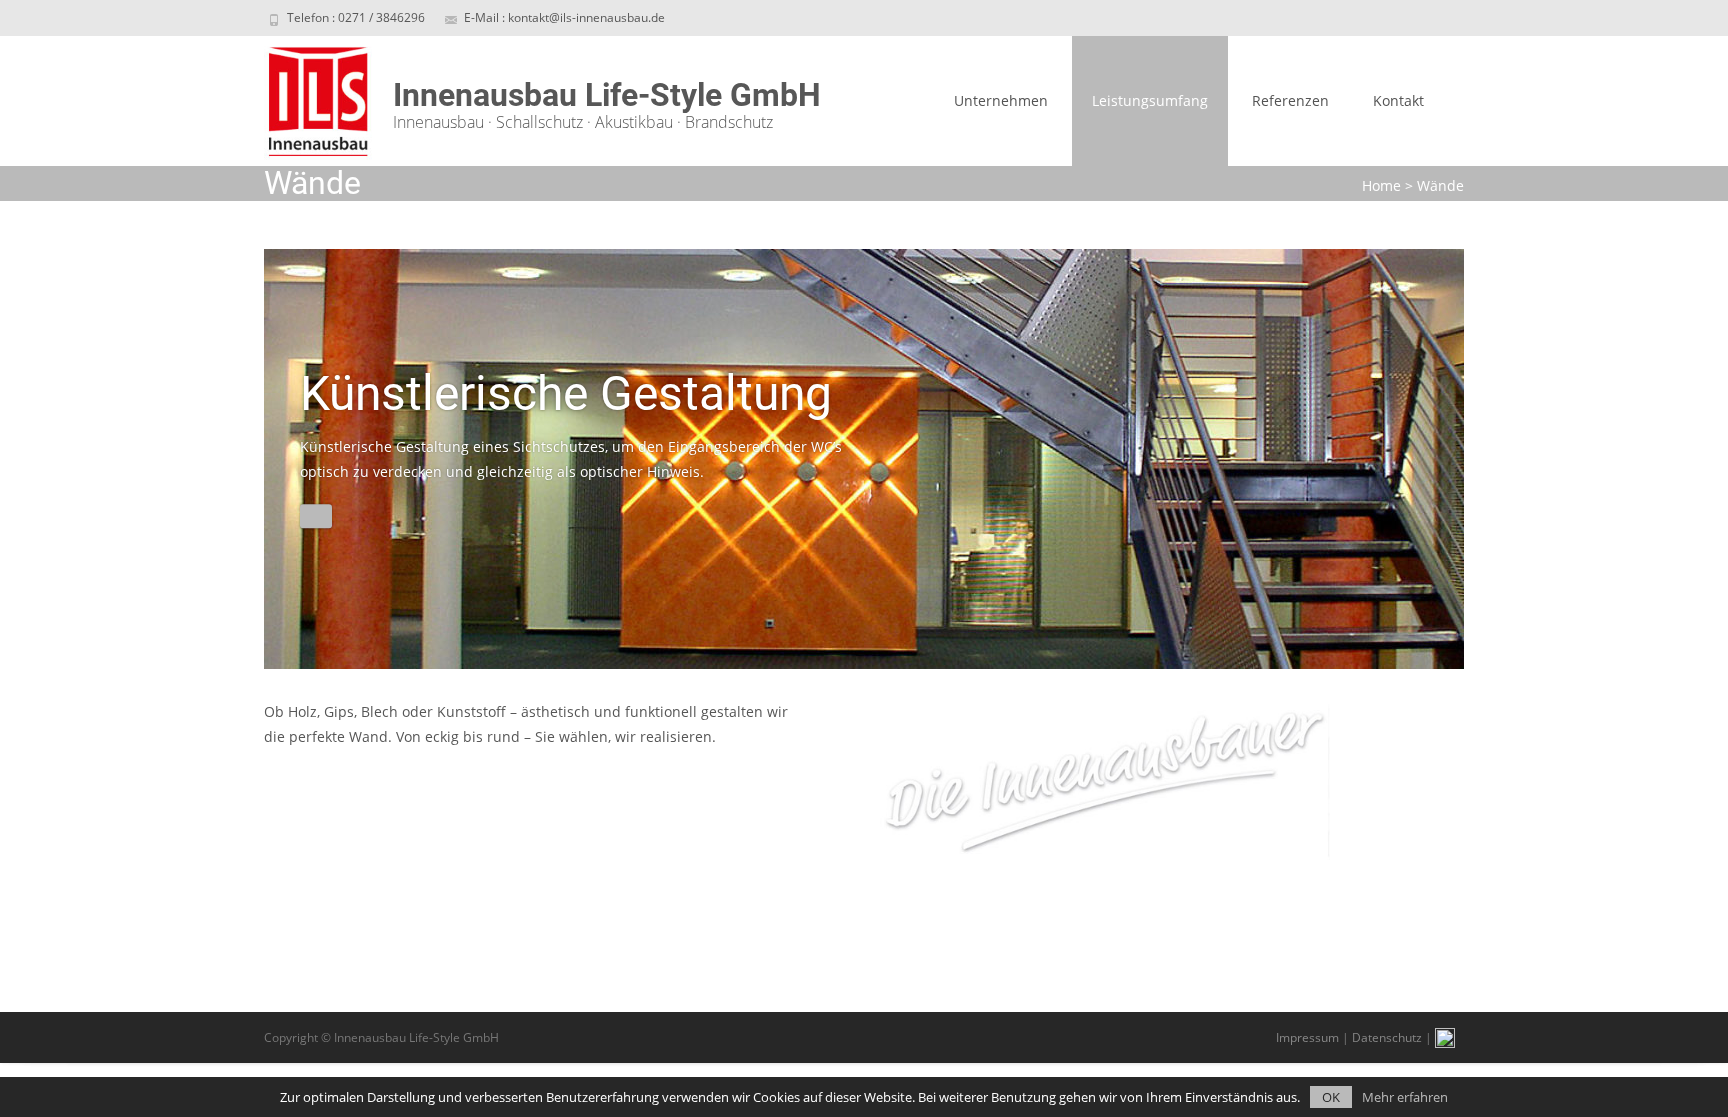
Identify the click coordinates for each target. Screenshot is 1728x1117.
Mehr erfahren (1405, 1097)
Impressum (1307, 1037)
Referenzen (1290, 100)
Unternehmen (1001, 100)
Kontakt (1398, 100)
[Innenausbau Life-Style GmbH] (302, 101)
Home (1381, 185)
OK (1331, 1097)
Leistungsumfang (1150, 100)
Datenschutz (1387, 1037)
